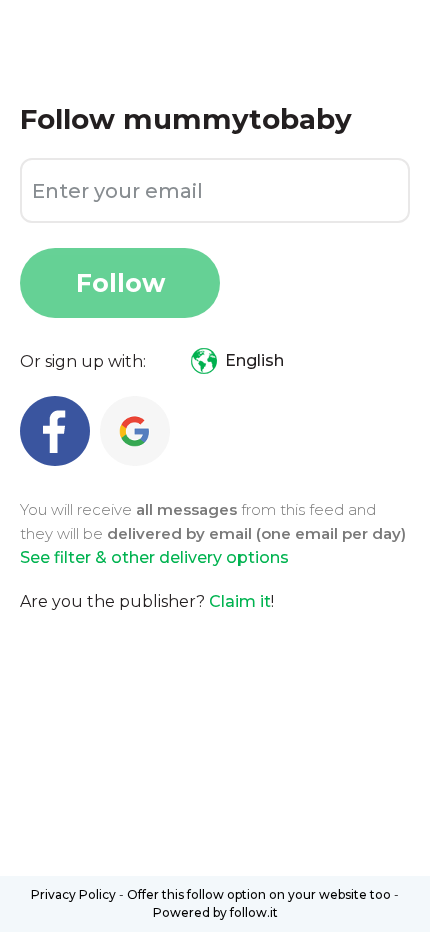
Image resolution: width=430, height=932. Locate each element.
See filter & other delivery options (154, 557)
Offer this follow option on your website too (259, 894)
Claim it (240, 601)
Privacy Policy (73, 894)
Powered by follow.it (215, 912)
